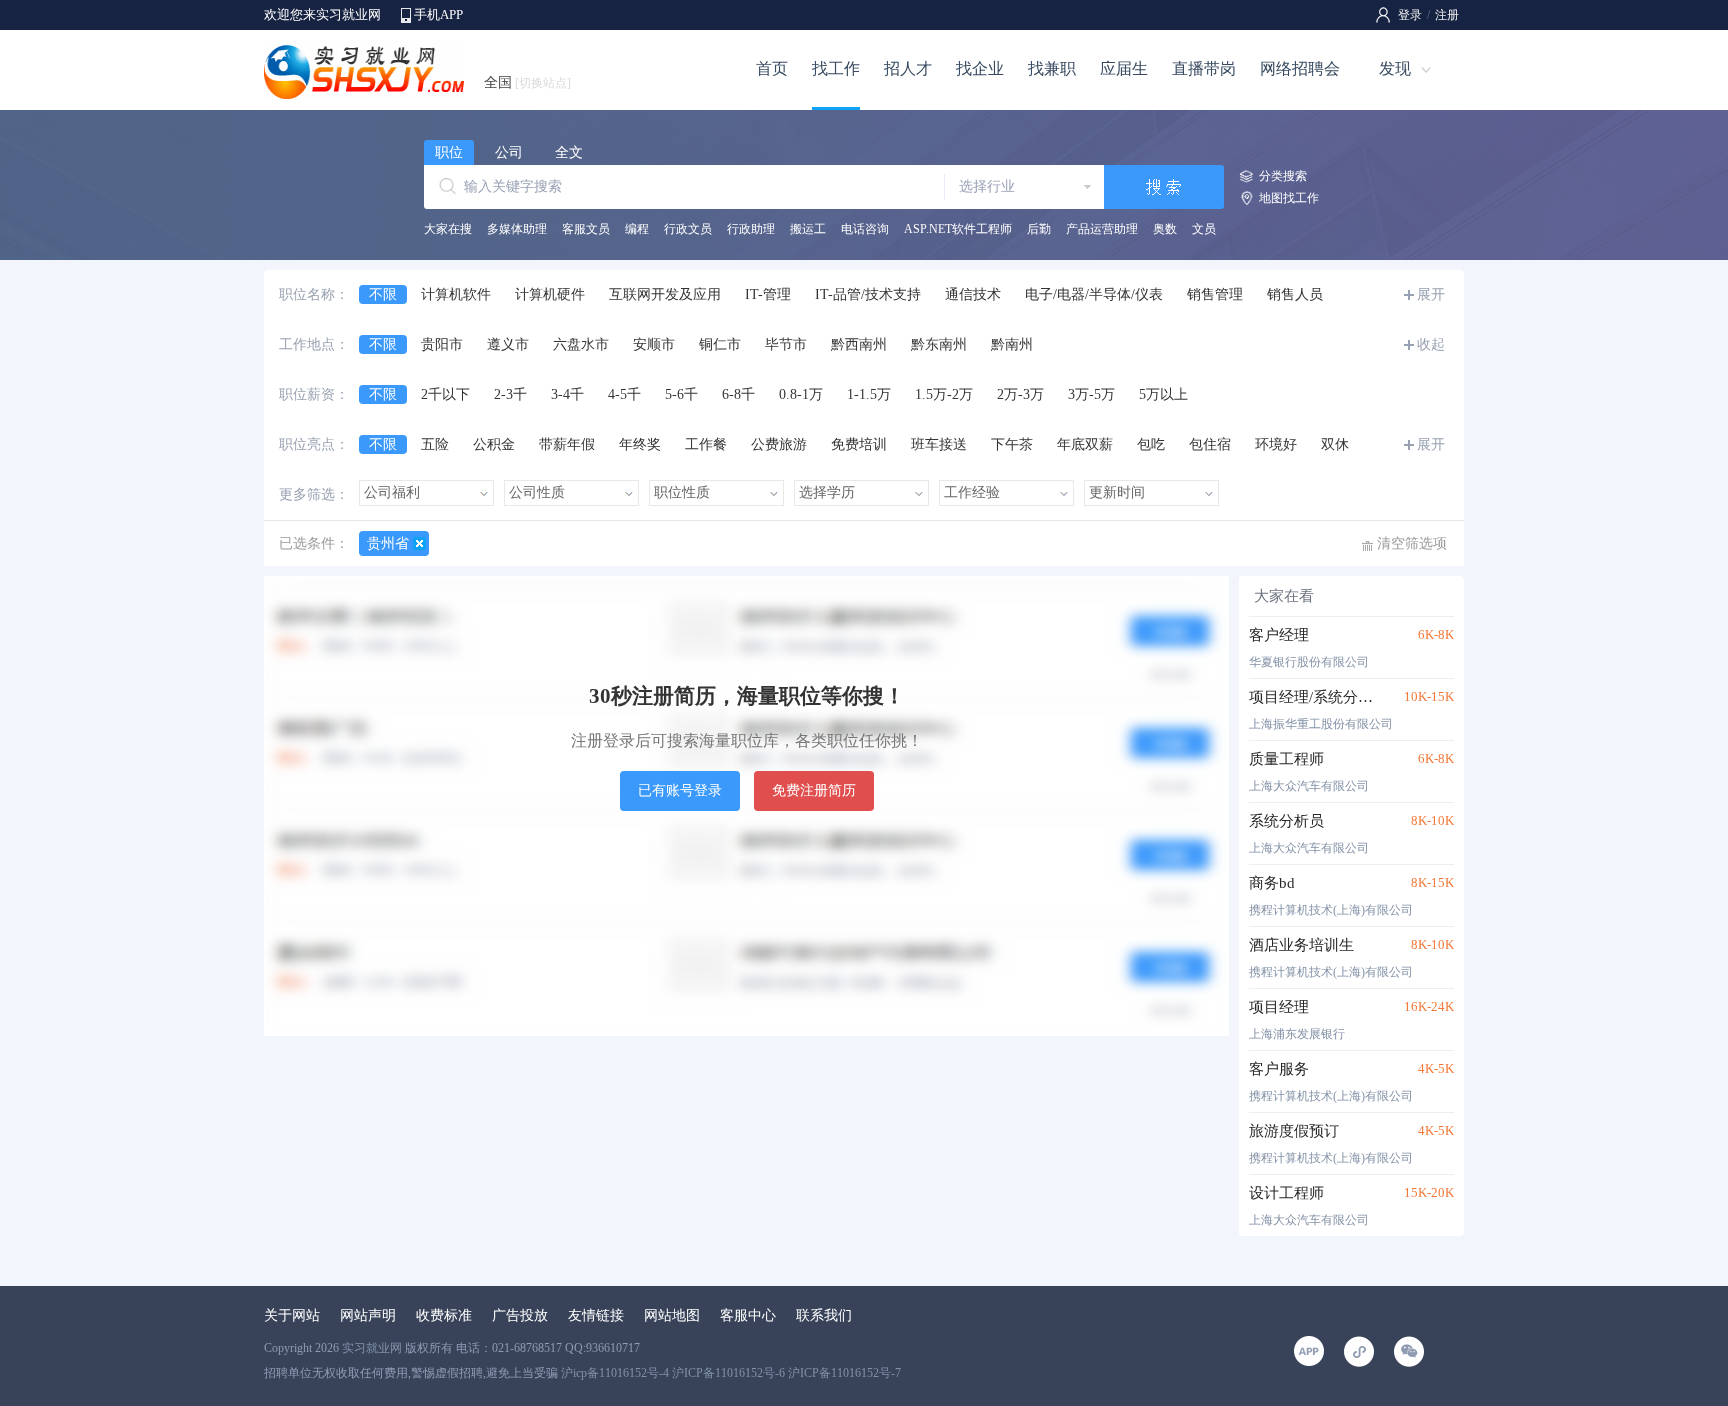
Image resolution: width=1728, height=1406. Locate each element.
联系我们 (824, 1315)
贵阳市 (442, 344)
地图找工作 (1289, 198)
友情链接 (596, 1315)
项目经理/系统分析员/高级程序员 (1316, 697)
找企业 (980, 68)
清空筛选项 (1412, 543)
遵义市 (508, 344)
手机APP (438, 14)
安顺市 (654, 344)
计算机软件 (456, 294)
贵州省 (388, 543)
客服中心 (748, 1315)
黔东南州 (939, 344)
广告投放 (520, 1315)
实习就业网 (372, 1348)
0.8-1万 (801, 394)
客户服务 (1279, 1069)
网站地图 (672, 1315)
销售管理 (1215, 294)
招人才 (908, 68)
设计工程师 (1286, 1193)
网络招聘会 (1300, 68)
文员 (1204, 229)
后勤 (1039, 229)
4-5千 (624, 394)
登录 (1410, 15)
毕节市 (786, 344)
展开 (1431, 294)
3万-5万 (1091, 394)
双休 (1335, 444)
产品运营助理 (1102, 229)
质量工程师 (1286, 759)
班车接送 (939, 444)
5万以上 (1163, 394)
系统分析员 (1286, 821)
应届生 (1124, 68)
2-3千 (510, 394)
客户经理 (1279, 635)
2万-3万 (1020, 394)
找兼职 (1052, 68)
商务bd (1272, 883)
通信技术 (973, 294)
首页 (772, 68)
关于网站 (292, 1315)
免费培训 (859, 444)
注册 (1447, 15)
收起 (1431, 344)
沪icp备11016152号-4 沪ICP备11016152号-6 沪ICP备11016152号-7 (731, 1373)
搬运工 (808, 229)
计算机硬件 (550, 294)
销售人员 (1295, 294)
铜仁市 (720, 344)
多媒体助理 (517, 229)
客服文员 (586, 229)
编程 (637, 229)
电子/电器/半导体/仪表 (1094, 294)
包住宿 (1210, 444)
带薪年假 (567, 444)
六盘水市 (581, 344)
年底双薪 (1085, 444)
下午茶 (1012, 444)
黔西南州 (859, 344)
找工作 (836, 68)
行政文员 (688, 229)
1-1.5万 (869, 394)
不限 (383, 294)
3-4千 (567, 394)
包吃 (1151, 444)
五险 (435, 444)
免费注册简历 (814, 790)
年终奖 (640, 444)
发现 (1395, 68)
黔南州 (1012, 344)
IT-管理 (768, 294)
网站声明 (368, 1315)
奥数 (1165, 229)
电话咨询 (865, 229)
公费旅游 (779, 444)
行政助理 (751, 229)
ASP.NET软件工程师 (958, 229)
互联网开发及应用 (665, 294)
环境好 (1276, 444)
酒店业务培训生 (1301, 945)
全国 (527, 82)
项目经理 (1279, 1007)
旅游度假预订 (1294, 1131)
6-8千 (738, 394)
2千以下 (445, 394)
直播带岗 (1204, 68)
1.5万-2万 (944, 394)
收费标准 (444, 1315)
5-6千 (681, 394)
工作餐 (706, 444)
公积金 (494, 444)
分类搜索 (1283, 176)
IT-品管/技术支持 (868, 294)
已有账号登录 (680, 790)
